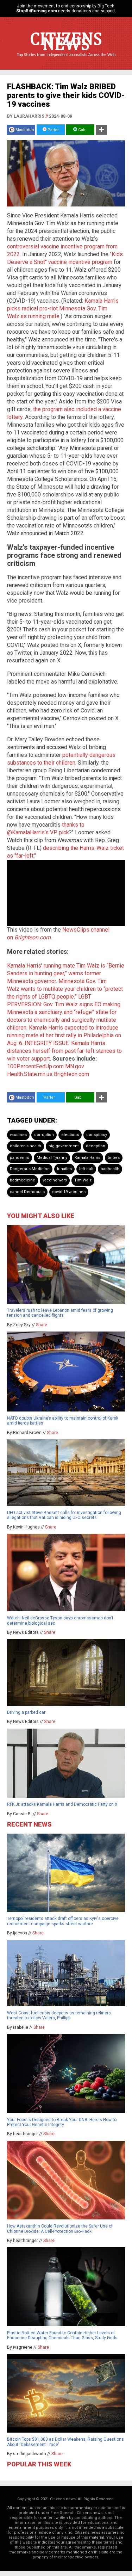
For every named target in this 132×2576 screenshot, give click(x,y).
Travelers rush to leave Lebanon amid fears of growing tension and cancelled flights (60, 1313)
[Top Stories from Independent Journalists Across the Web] (66, 60)
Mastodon (25, 130)
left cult (86, 1169)
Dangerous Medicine (30, 1169)
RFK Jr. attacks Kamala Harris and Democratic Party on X (62, 1804)
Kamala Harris (87, 1158)
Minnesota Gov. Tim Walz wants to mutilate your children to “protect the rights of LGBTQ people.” (65, 989)
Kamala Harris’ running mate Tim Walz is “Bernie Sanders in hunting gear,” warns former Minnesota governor (66, 973)
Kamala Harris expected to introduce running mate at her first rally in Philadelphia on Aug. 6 (64, 1035)
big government (64, 1146)
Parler (53, 130)
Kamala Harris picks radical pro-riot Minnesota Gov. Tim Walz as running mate (63, 308)
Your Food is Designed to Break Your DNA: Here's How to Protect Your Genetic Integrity (62, 2122)
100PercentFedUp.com (35, 1066)
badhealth (110, 1169)
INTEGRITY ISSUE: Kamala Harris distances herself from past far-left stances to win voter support (64, 1051)
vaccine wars (55, 1180)
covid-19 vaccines (69, 1192)
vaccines (18, 1135)
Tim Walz (83, 1180)
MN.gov (75, 1066)
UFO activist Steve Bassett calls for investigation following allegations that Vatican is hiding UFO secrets (64, 1515)
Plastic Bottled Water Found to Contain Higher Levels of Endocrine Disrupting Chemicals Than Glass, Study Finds (62, 2335)
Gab (81, 130)
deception (96, 1146)
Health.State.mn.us (30, 1074)
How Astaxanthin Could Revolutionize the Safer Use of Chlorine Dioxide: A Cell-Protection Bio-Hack (60, 2229)
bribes (114, 1158)
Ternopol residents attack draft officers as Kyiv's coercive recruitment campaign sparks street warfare (63, 1921)
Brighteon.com (71, 1074)
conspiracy (97, 1135)
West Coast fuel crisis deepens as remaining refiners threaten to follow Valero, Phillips (59, 2015)
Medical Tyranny (52, 1158)
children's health (26, 1146)
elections (70, 1135)
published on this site (47, 2547)
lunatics (64, 1169)
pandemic (20, 1158)
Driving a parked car (26, 1712)
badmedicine (23, 1180)
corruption (44, 1135)
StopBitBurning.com (37, 11)
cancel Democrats (27, 1192)
